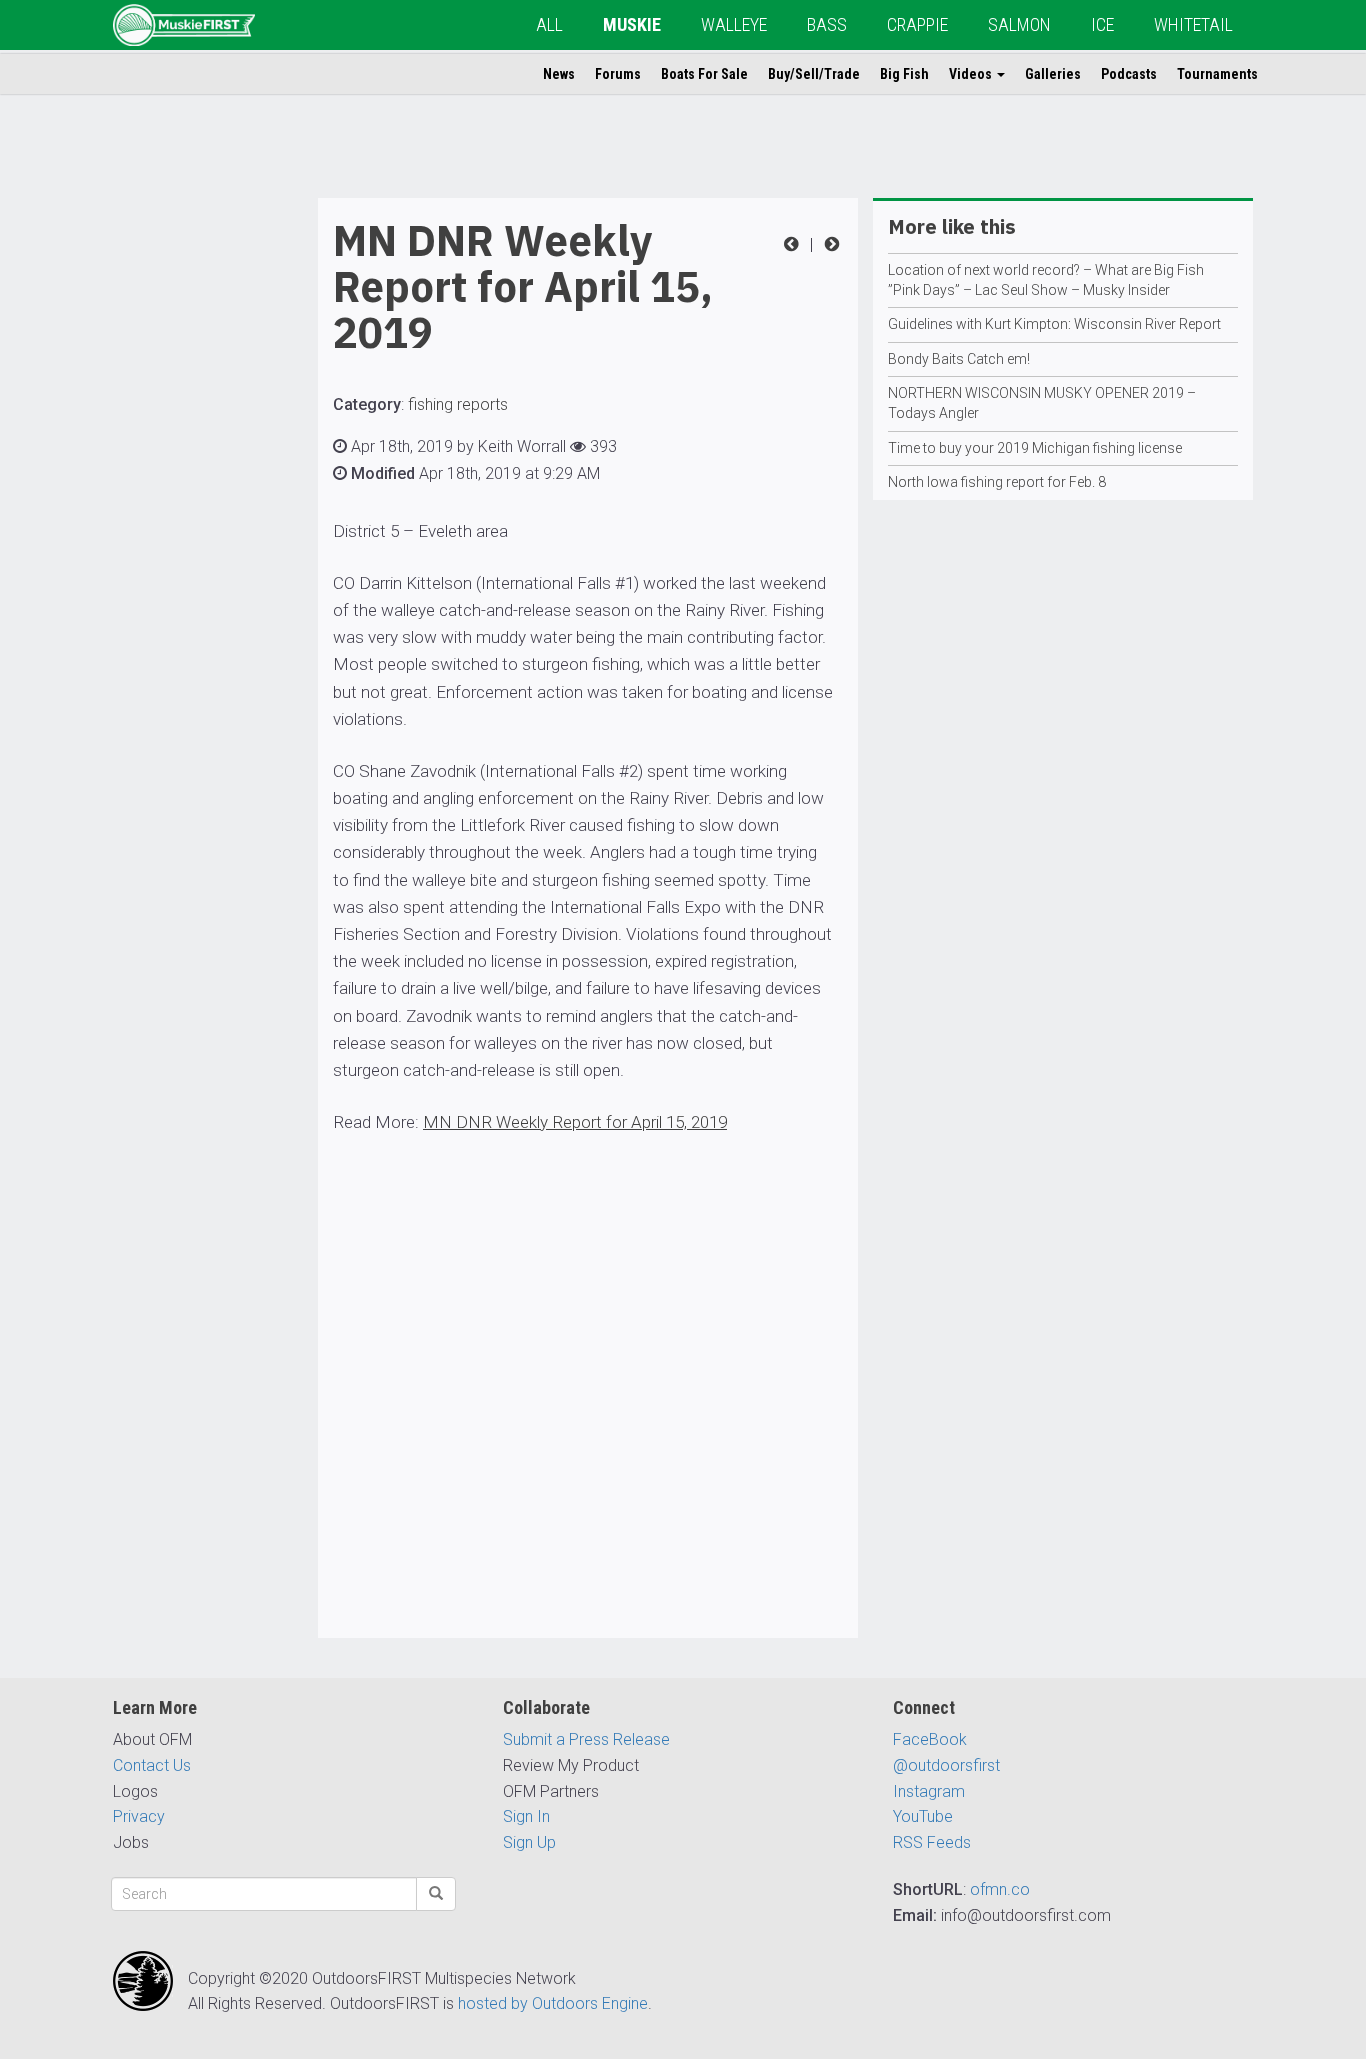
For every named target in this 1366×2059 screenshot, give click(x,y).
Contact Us (152, 1765)
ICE (1102, 24)
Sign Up (529, 1842)
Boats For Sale (704, 74)
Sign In (526, 1816)
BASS (827, 24)
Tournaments (1217, 74)
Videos (972, 74)
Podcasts (1129, 74)
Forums (618, 74)
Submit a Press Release (586, 1739)
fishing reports (458, 404)
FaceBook (930, 1739)
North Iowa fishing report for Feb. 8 (997, 482)
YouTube (923, 1816)
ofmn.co (1000, 1889)
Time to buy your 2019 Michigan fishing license (1035, 448)
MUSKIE (632, 24)
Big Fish (904, 74)
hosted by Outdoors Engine (553, 2003)
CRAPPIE (917, 24)
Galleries (1053, 74)
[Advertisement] (193, 498)
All (549, 24)
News (559, 74)
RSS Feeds (932, 1842)
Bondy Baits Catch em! (959, 359)
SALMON (1019, 24)
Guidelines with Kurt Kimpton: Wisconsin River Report (1054, 324)
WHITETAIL (1193, 24)
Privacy (139, 1816)
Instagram (929, 1791)
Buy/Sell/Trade (814, 74)
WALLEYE (734, 24)
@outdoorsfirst (946, 1765)
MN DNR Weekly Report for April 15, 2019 (575, 1122)
